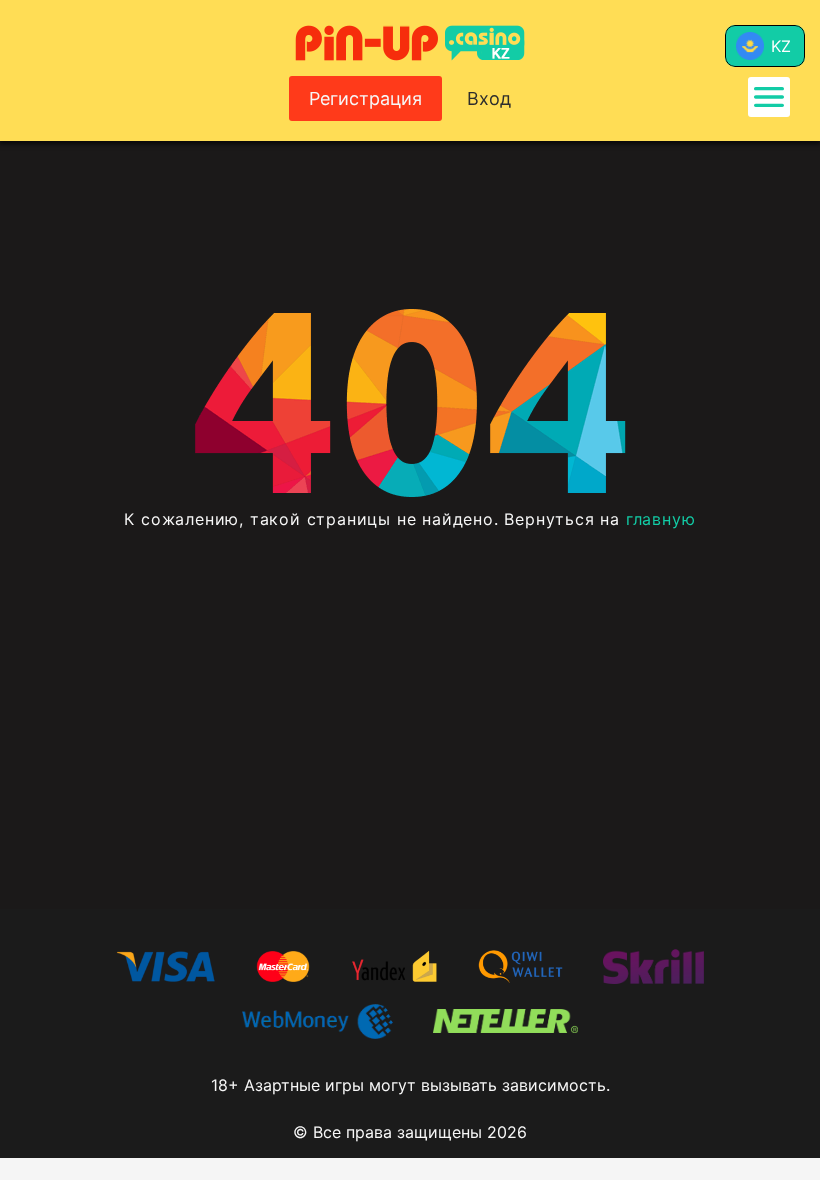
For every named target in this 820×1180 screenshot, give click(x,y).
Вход (489, 98)
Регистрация (365, 98)
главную (661, 519)
